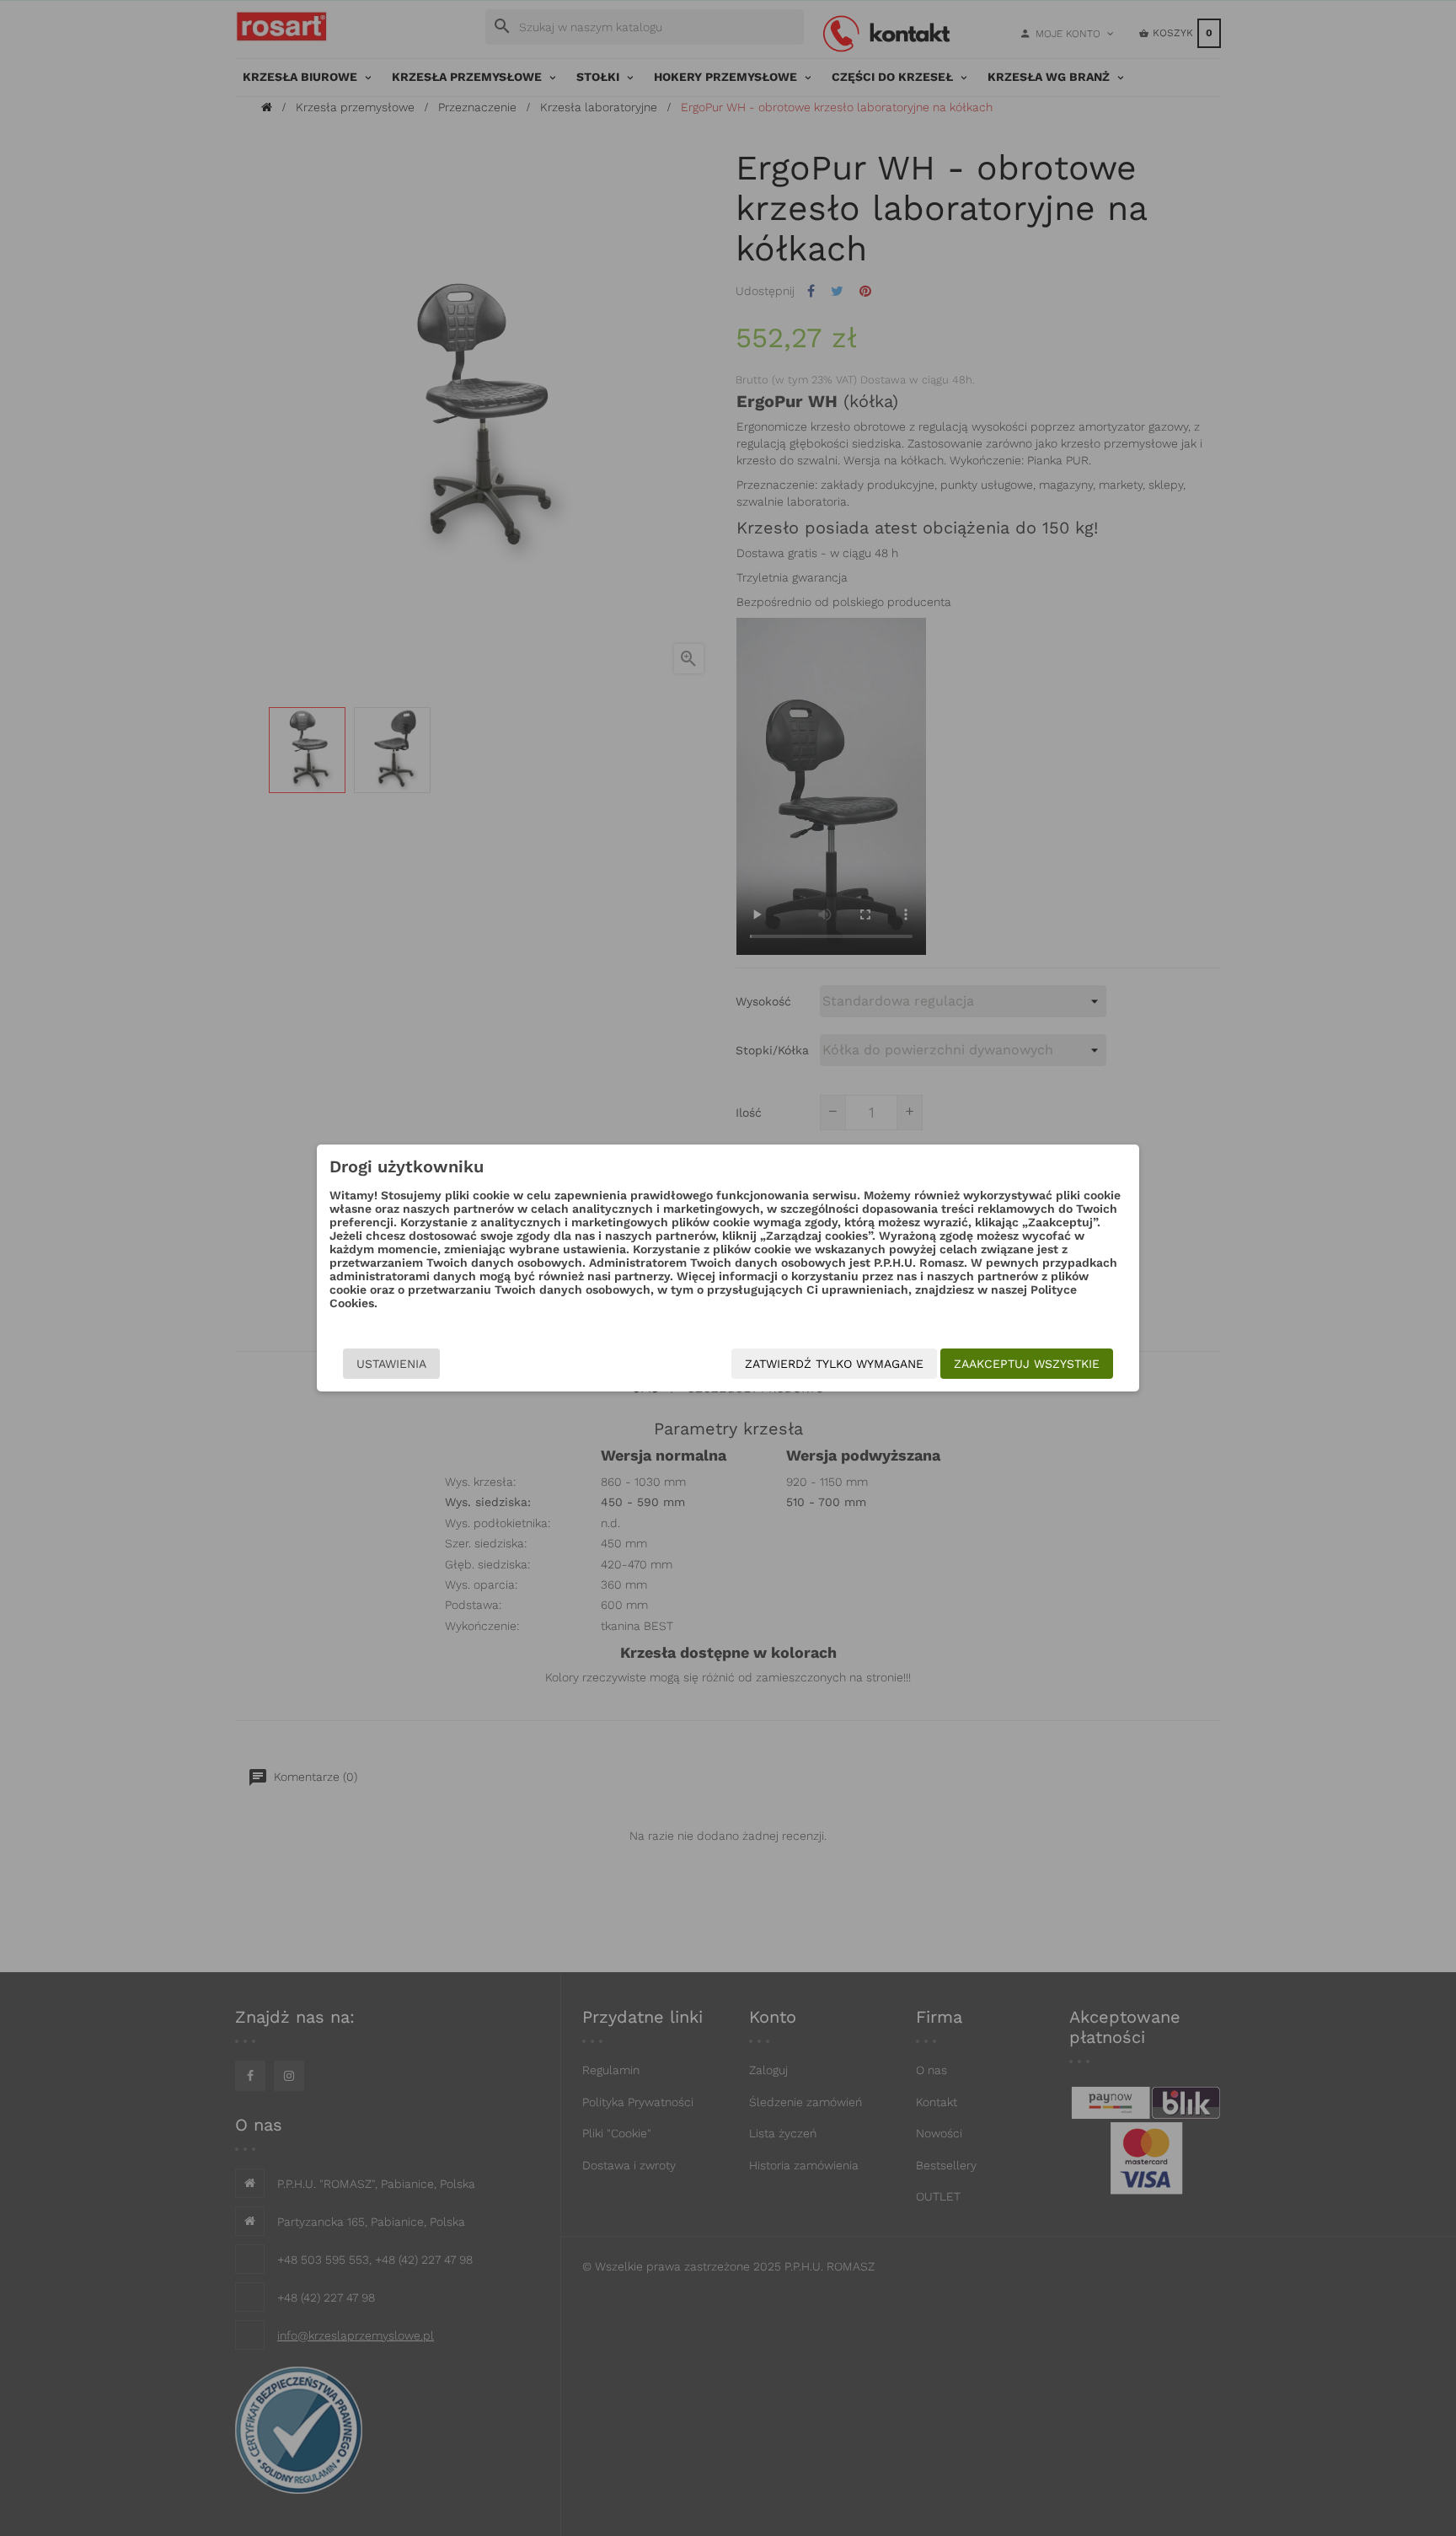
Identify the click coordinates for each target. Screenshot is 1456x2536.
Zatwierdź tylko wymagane (834, 1364)
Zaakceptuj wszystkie (1027, 1364)
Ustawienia (391, 1364)
